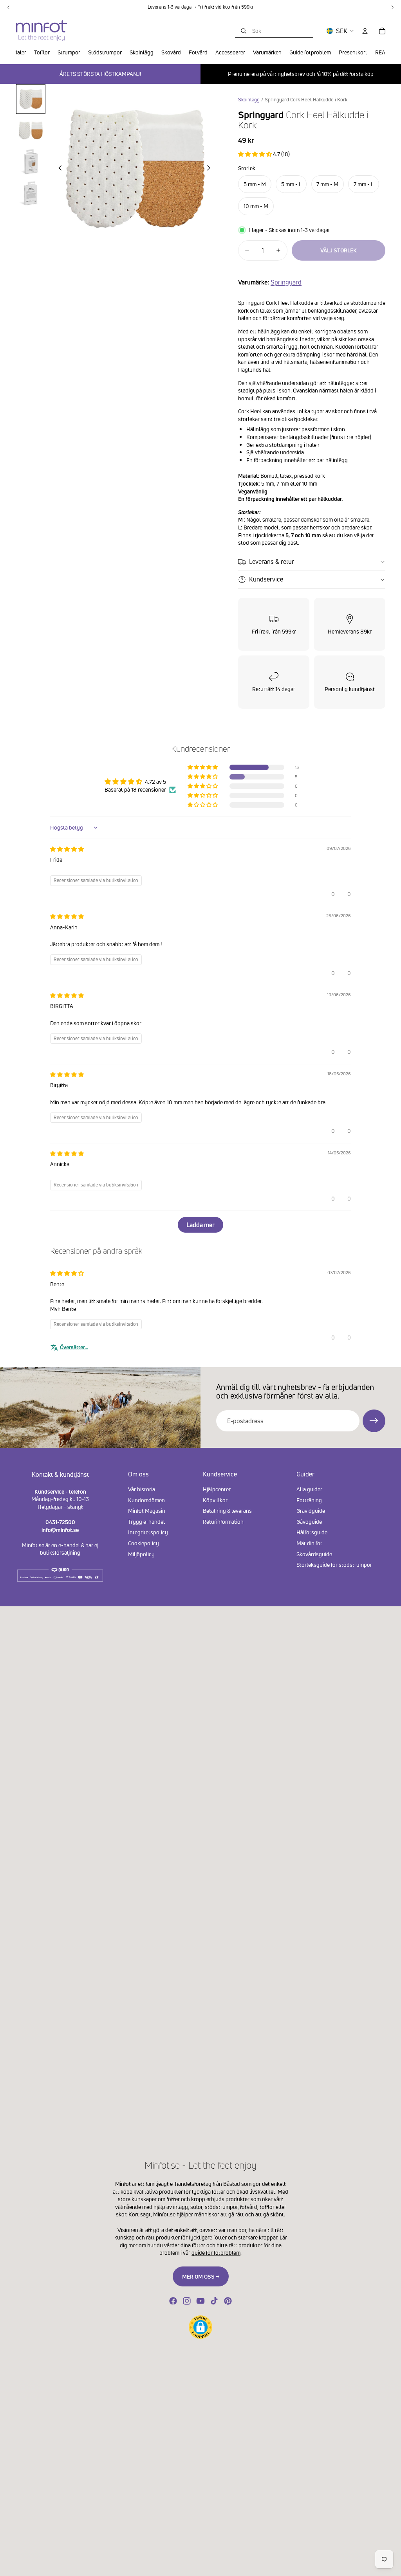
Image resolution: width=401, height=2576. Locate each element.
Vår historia (142, 1489)
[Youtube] (200, 2301)
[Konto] (365, 31)
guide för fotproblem (216, 2253)
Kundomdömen (146, 1500)
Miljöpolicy (141, 1554)
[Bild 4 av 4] (31, 193)
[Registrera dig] (374, 1421)
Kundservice (266, 579)
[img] (67, 849)
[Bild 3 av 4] (31, 161)
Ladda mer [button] (200, 1225)
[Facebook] (173, 2301)
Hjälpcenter (217, 1489)
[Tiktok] (214, 2301)
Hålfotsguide (312, 1532)
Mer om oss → (201, 2276)
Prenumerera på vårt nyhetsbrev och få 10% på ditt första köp (301, 74)
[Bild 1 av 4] (31, 99)
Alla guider (309, 1489)
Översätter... (74, 1347)
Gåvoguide (309, 1522)
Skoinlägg (249, 100)
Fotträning (309, 1500)
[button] (256, 154)
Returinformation (223, 1522)
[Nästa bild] (211, 169)
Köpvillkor (215, 1500)
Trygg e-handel (146, 1522)
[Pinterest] (228, 2301)
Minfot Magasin (147, 1511)
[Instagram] (187, 2301)
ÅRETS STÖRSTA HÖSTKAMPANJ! (100, 74)
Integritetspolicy (148, 1532)
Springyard (286, 282)
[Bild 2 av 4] (31, 130)
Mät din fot (309, 1543)
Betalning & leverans (227, 1511)
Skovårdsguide (314, 1554)
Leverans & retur (272, 562)
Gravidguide (311, 1511)
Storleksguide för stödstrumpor (334, 1565)
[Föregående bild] (58, 169)
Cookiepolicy (144, 1543)
